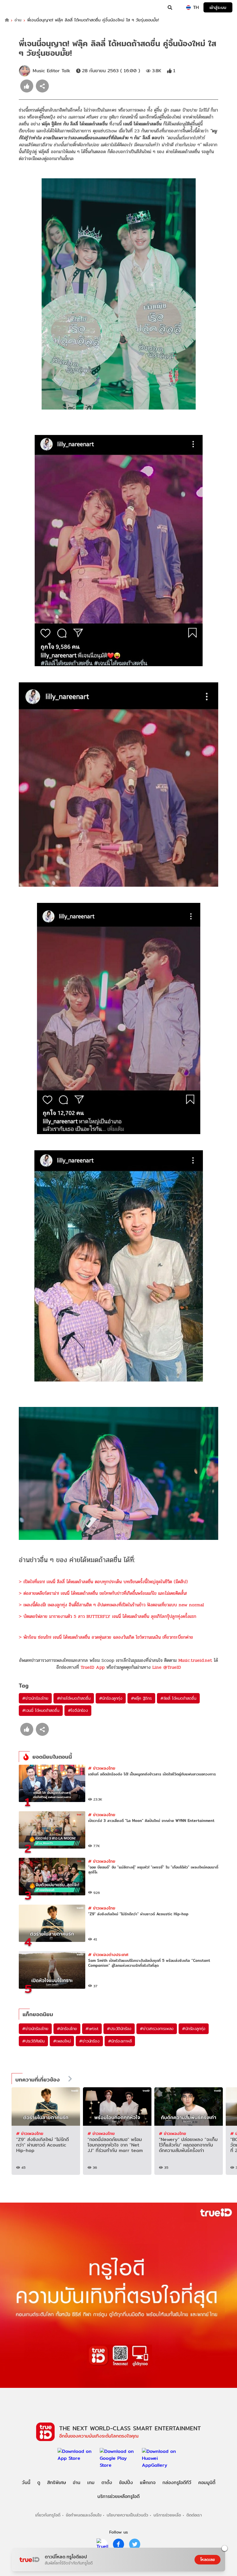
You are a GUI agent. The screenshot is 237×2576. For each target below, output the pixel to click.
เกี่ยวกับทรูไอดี (48, 2515)
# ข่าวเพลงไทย (102, 1768)
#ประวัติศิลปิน (33, 2041)
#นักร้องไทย (67, 2029)
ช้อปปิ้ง (126, 2483)
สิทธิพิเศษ (57, 2483)
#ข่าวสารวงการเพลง (157, 2029)
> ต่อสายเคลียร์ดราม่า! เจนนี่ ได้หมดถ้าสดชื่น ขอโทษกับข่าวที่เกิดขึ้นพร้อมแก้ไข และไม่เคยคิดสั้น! (103, 1593)
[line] (102, 2544)
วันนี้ (26, 2483)
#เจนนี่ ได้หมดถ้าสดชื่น (41, 1710)
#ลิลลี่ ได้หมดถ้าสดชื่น (178, 1698)
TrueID (16, 8)
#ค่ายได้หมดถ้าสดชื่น (74, 1698)
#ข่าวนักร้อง (89, 2041)
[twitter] (135, 2544)
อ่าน (18, 20)
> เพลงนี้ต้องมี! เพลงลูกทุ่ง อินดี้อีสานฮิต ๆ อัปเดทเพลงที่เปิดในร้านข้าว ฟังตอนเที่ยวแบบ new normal (111, 1605)
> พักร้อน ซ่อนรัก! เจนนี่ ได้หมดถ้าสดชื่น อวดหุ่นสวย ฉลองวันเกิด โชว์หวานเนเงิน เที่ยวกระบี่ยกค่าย (106, 1637)
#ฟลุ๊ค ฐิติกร (141, 1698)
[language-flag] (188, 8)
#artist (92, 2029)
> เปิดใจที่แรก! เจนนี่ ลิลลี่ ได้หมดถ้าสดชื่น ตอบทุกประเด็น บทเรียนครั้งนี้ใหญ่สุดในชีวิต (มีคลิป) (103, 1582)
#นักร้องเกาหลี (120, 2041)
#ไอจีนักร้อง (78, 1710)
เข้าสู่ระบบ (218, 7)
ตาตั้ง (107, 2483)
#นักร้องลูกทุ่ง (111, 1698)
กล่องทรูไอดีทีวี (177, 2483)
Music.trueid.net (195, 1660)
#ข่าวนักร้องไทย (35, 1698)
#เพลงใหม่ (62, 2041)
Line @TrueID (167, 1667)
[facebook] (118, 2544)
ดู (39, 2483)
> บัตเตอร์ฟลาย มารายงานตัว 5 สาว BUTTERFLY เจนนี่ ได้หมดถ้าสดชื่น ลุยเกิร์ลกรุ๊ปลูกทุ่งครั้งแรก (108, 1616)
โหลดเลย (208, 2560)
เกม (91, 2483)
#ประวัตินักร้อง (119, 2029)
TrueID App (93, 1667)
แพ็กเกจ (148, 2483)
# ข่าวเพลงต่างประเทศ (108, 1954)
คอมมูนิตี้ (207, 2483)
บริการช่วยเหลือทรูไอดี (118, 2496)
